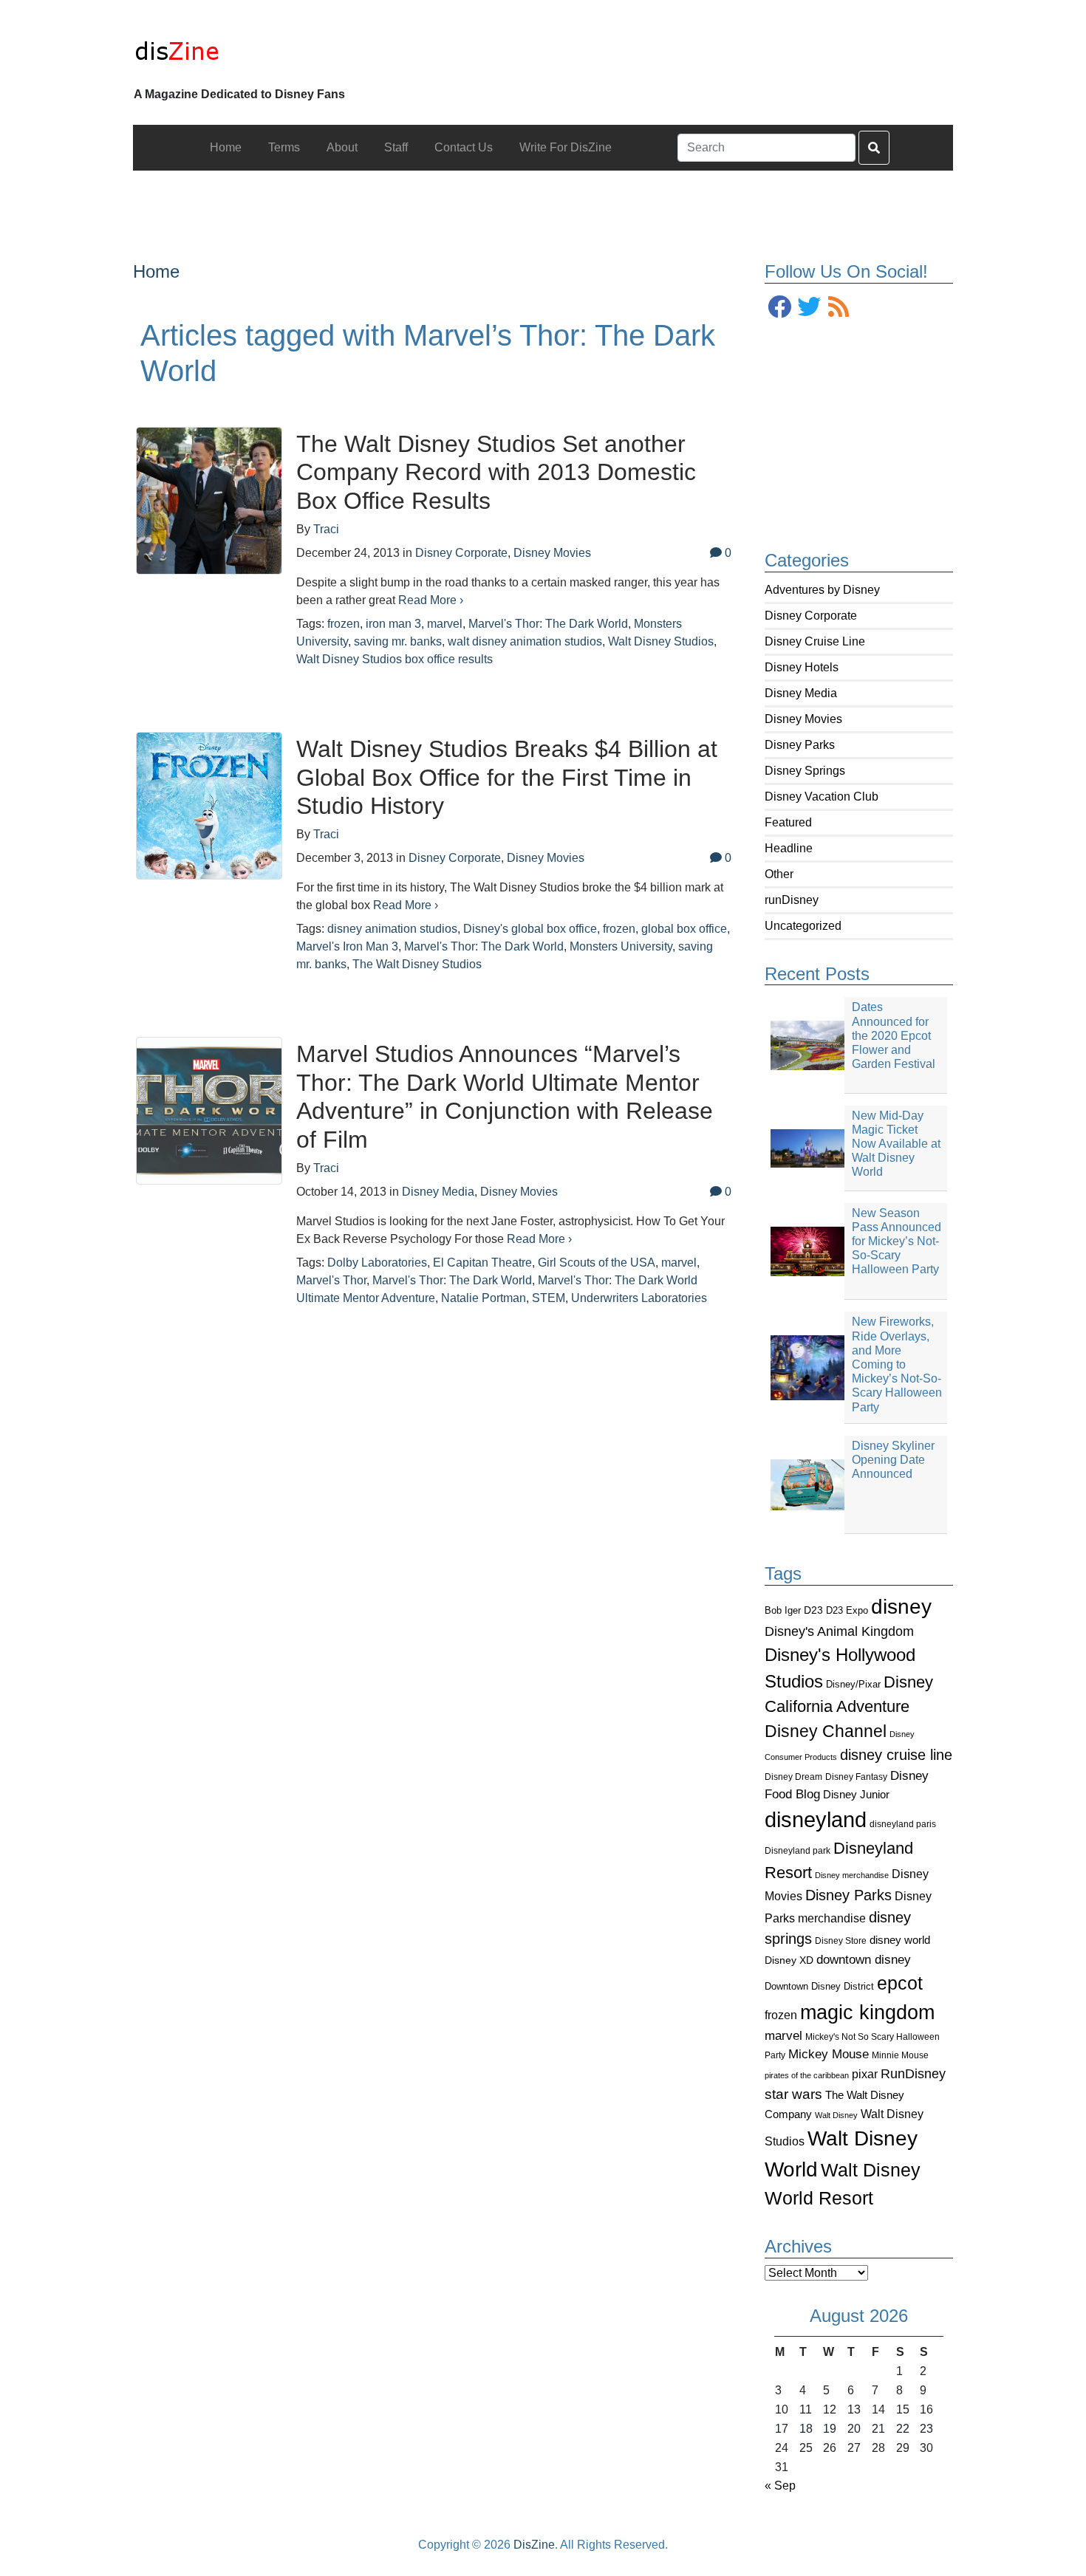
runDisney (792, 900)
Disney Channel (826, 1731)
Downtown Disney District (819, 1986)
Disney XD (789, 1960)
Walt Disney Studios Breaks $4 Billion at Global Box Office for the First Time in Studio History (507, 777)
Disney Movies (803, 719)
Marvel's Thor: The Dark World (548, 624)
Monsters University (621, 946)
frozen (781, 2015)
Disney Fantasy (856, 1777)
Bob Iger (783, 1611)
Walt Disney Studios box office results (395, 659)
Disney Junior (856, 1794)
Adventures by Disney (822, 590)
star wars (793, 2094)
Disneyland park (798, 1851)
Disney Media (801, 693)
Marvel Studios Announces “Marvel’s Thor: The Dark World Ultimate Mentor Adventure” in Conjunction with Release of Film (505, 1096)
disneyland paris (903, 1824)
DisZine (534, 2545)
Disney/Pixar (853, 1684)
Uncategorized (803, 926)
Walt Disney (836, 2115)
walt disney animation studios (525, 641)
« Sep (780, 2486)
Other (779, 874)
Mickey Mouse (829, 2054)
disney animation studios (392, 929)
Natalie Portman (484, 1298)
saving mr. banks (398, 641)
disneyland (816, 1819)
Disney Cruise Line (815, 641)
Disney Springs (805, 771)
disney (901, 1607)
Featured (788, 822)
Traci (326, 529)
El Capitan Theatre (482, 1263)
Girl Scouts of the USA (597, 1263)
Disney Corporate (811, 616)
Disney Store (841, 1940)
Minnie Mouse (900, 2055)
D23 (813, 1610)
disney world (900, 1940)
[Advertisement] (543, 204)
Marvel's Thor (331, 1280)
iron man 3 (393, 624)
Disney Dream (793, 1777)
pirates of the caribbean (807, 2075)
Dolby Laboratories (377, 1263)
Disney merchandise (852, 1875)
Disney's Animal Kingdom (839, 1631)
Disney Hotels (802, 667)
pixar (865, 2074)
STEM (549, 1298)
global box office (684, 929)
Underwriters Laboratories (639, 1298)
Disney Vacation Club (822, 797)
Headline (789, 848)
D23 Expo (847, 1610)
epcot (900, 1983)
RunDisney (913, 2074)
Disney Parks (800, 745)
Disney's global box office (530, 929)
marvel (783, 2036)
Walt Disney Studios (661, 641)
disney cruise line (896, 1755)
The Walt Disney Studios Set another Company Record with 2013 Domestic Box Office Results (496, 472)
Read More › (431, 600)
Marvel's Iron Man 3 (347, 946)
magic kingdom (867, 2012)
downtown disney (864, 1960)
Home (156, 271)
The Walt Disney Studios (417, 964)
